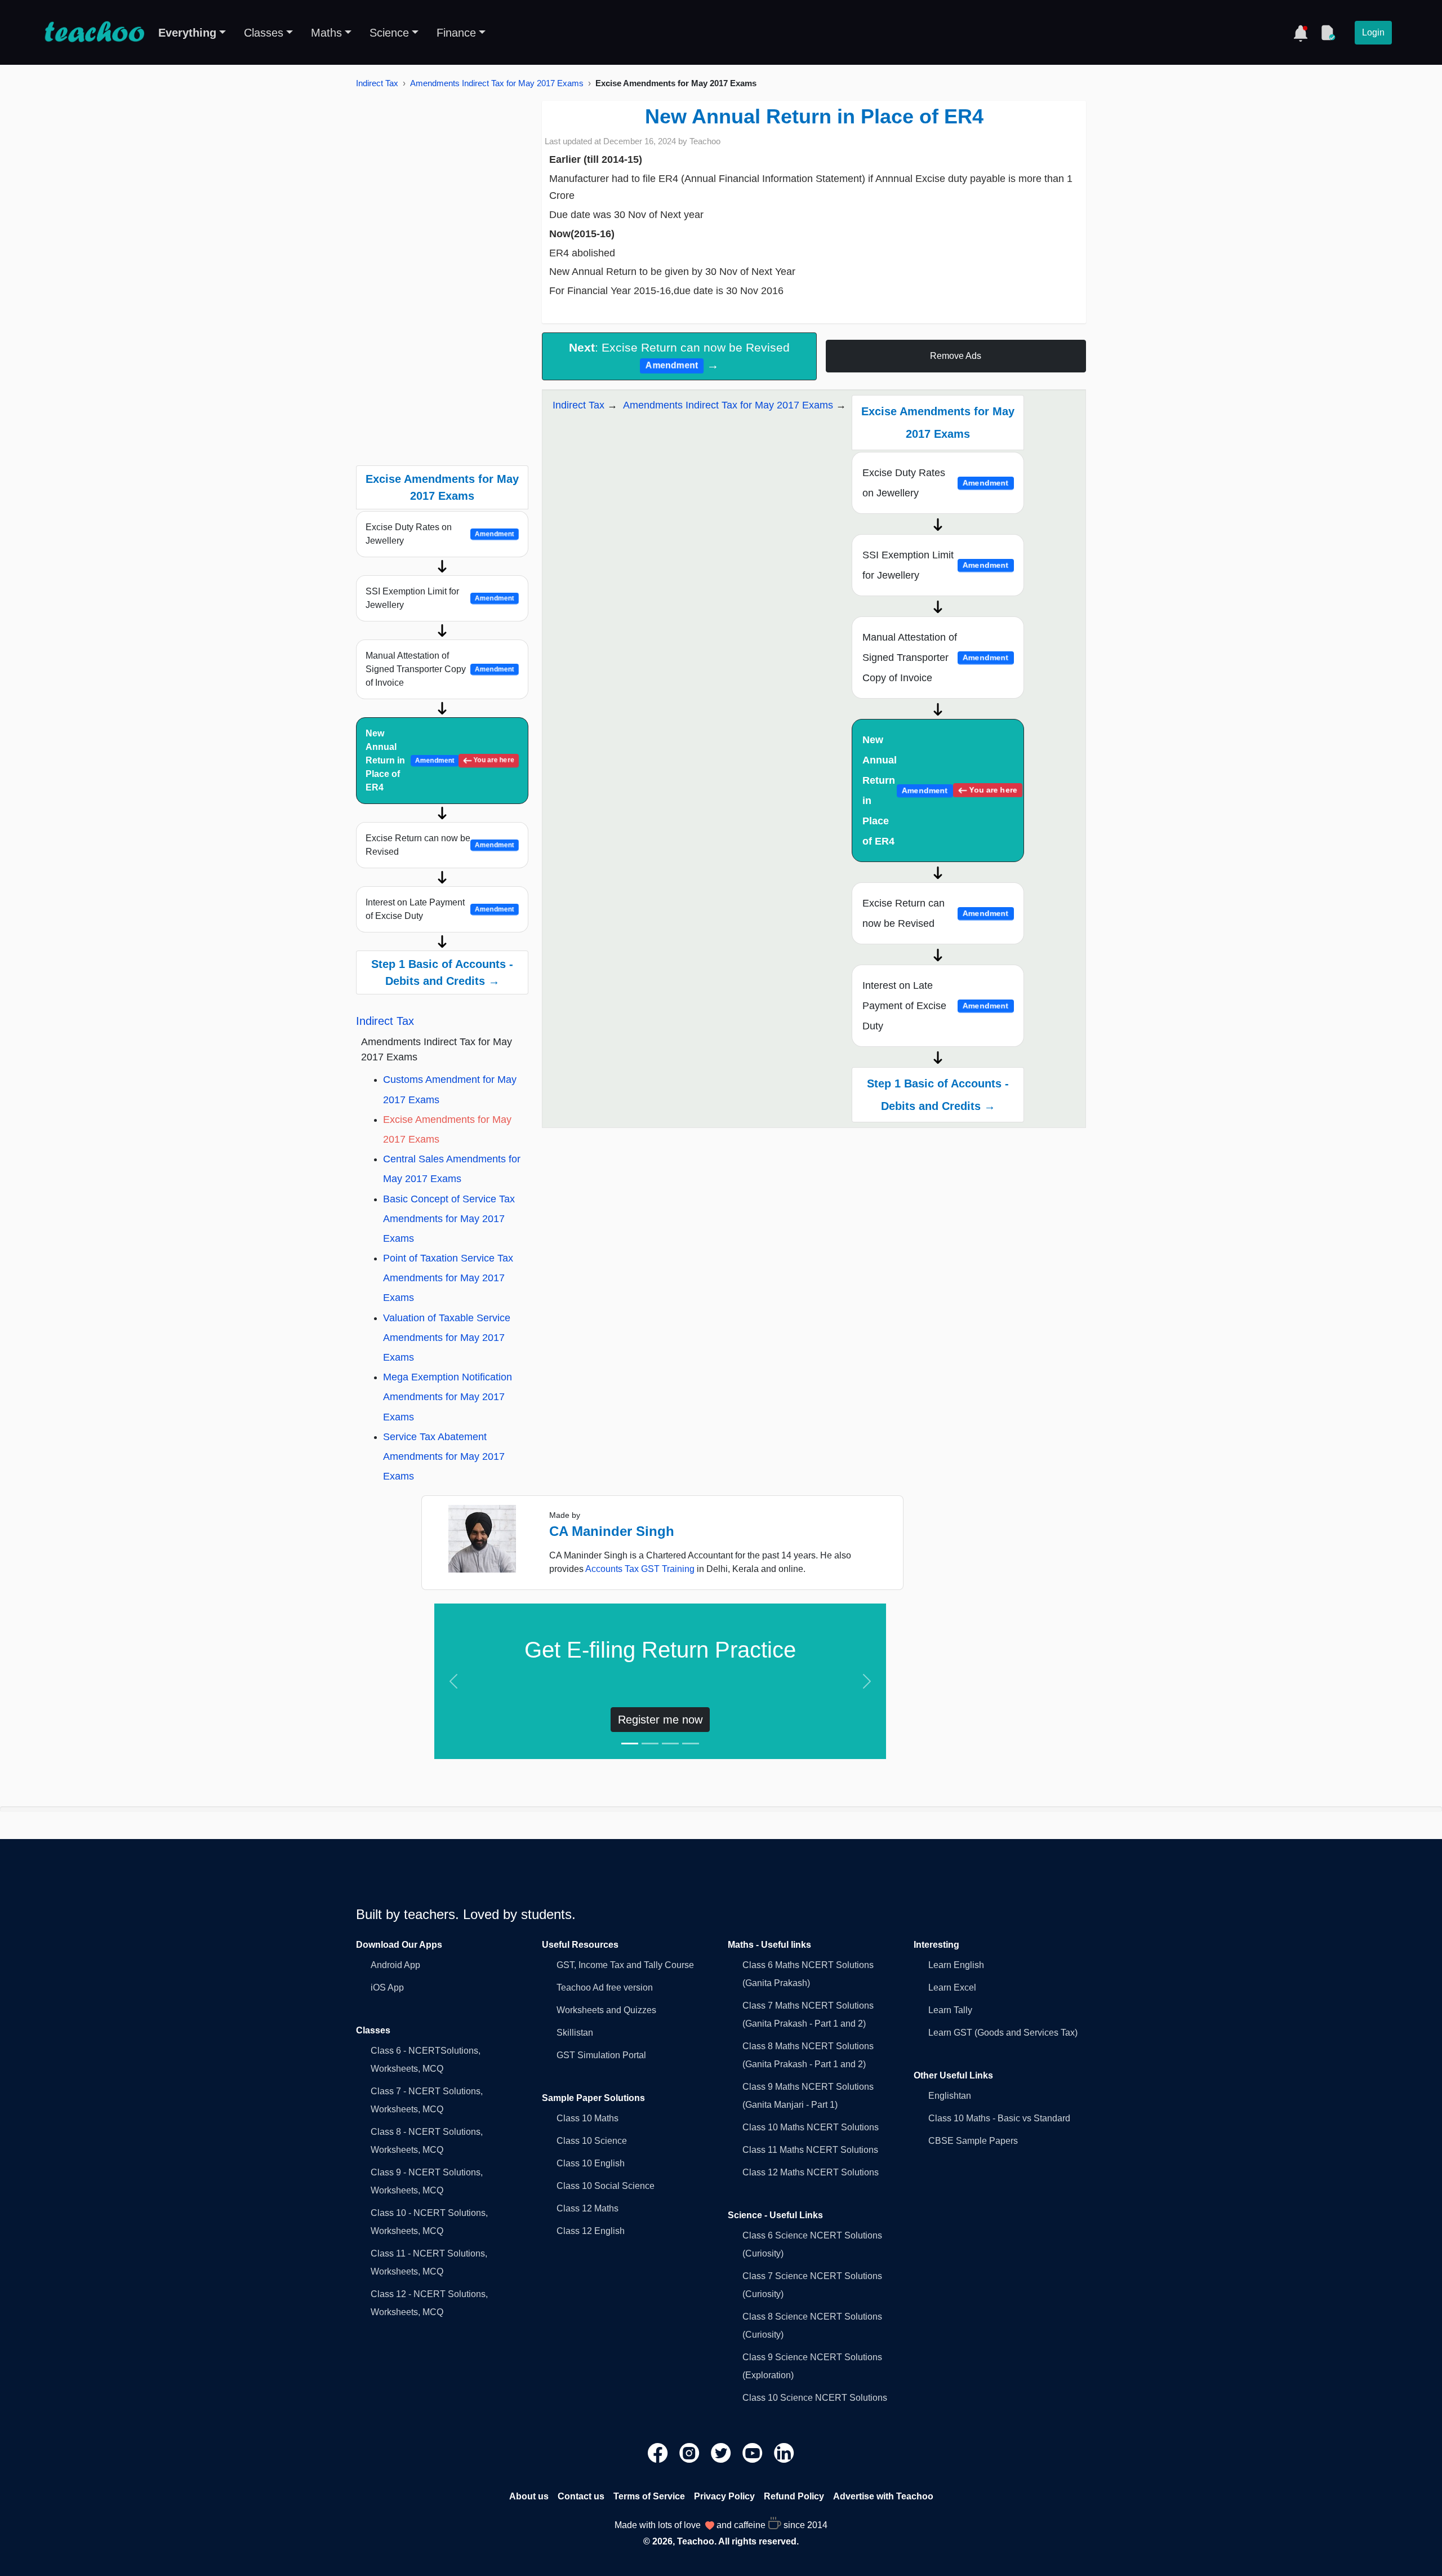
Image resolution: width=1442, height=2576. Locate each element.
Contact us (581, 2496)
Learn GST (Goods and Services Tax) (1003, 2033)
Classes (264, 33)
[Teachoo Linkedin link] (784, 2452)
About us (529, 2496)
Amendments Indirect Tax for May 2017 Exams (497, 83)
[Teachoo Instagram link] (691, 2452)
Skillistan (575, 2033)
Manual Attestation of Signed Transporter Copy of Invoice (440, 669)
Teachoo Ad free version (605, 1987)
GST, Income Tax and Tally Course (625, 1965)
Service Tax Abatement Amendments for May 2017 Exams (444, 1456)
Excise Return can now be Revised (440, 845)
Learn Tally (950, 2010)
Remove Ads (956, 356)
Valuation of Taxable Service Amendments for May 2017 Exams (447, 1338)
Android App (395, 1965)
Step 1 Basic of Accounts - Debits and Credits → (442, 972)
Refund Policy (794, 2496)
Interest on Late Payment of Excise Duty (440, 909)
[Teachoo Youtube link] (754, 2452)
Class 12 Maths (588, 2208)
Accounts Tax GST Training (640, 1569)
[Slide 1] (630, 1744)
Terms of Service (649, 2496)
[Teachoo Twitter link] (722, 2452)
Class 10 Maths (588, 2118)
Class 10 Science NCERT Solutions (815, 2398)
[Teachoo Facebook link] (659, 2452)
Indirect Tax (377, 83)
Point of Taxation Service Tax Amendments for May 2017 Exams (448, 1278)
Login (1373, 32)
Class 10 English (591, 2163)
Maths (326, 33)
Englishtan (950, 2096)
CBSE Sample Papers (973, 2141)
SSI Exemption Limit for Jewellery (440, 598)
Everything (187, 33)
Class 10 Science (592, 2141)
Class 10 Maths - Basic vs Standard (999, 2118)
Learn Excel (952, 1987)
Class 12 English (591, 2231)
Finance (456, 33)
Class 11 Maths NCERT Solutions (810, 2150)
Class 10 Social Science (606, 2186)
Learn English (956, 1965)
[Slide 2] (650, 1744)
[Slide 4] (691, 1744)
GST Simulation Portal (601, 2055)
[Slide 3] (670, 1744)
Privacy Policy (724, 2496)
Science (389, 33)
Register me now (660, 1720)
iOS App (387, 1987)
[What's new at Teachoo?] (1301, 33)
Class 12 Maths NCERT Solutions (811, 2172)
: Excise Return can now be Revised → (679, 356)
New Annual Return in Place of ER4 (440, 760)
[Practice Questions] (1328, 33)
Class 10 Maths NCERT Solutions (811, 2127)
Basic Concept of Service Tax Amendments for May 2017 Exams (449, 1219)
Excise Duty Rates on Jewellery (440, 534)
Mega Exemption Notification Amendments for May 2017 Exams (448, 1397)
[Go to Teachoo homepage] (94, 33)
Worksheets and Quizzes (606, 2010)
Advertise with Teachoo (883, 2496)
